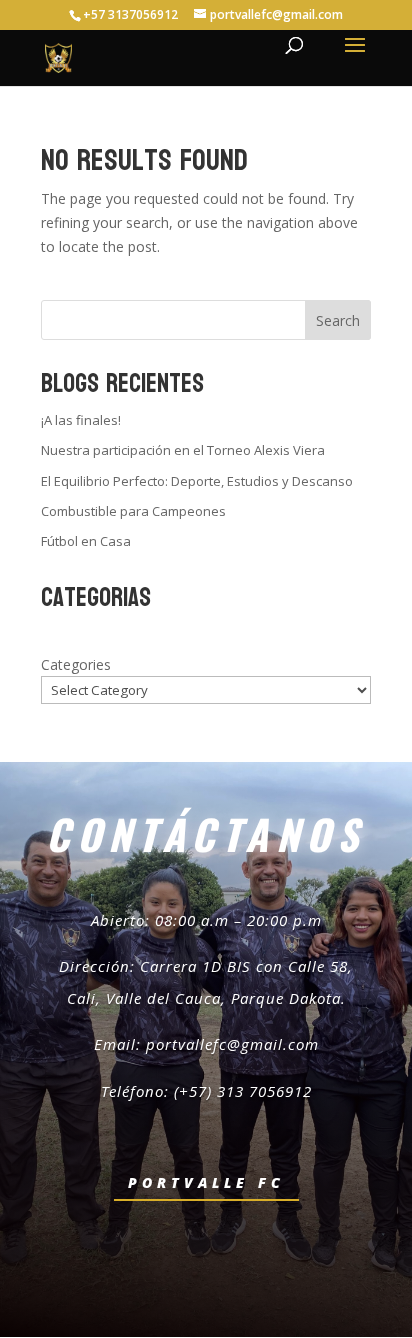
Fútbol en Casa (86, 541)
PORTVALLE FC (206, 1182)
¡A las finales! (81, 420)
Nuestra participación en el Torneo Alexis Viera (183, 450)
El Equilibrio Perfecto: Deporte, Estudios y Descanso (197, 481)
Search (338, 320)
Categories (76, 664)
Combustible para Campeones (133, 511)
